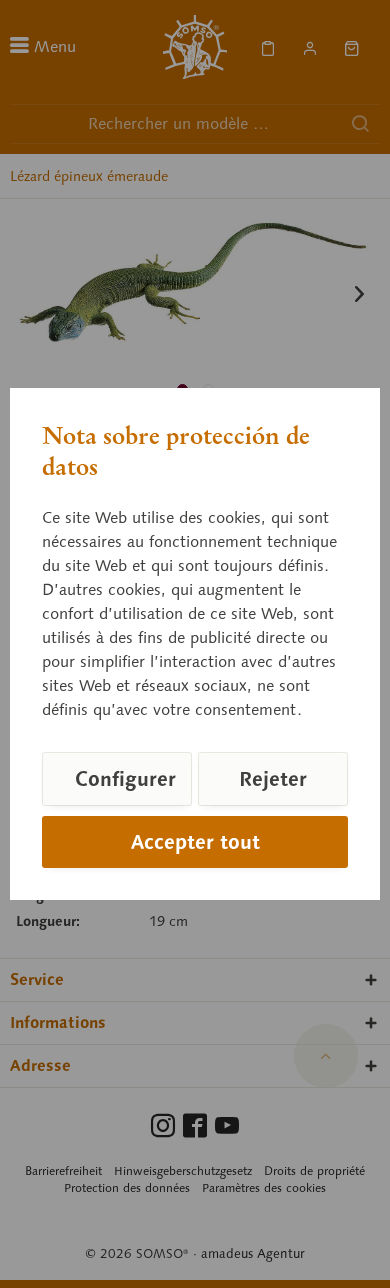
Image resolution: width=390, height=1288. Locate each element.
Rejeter (273, 779)
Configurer (125, 779)
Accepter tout (195, 842)
